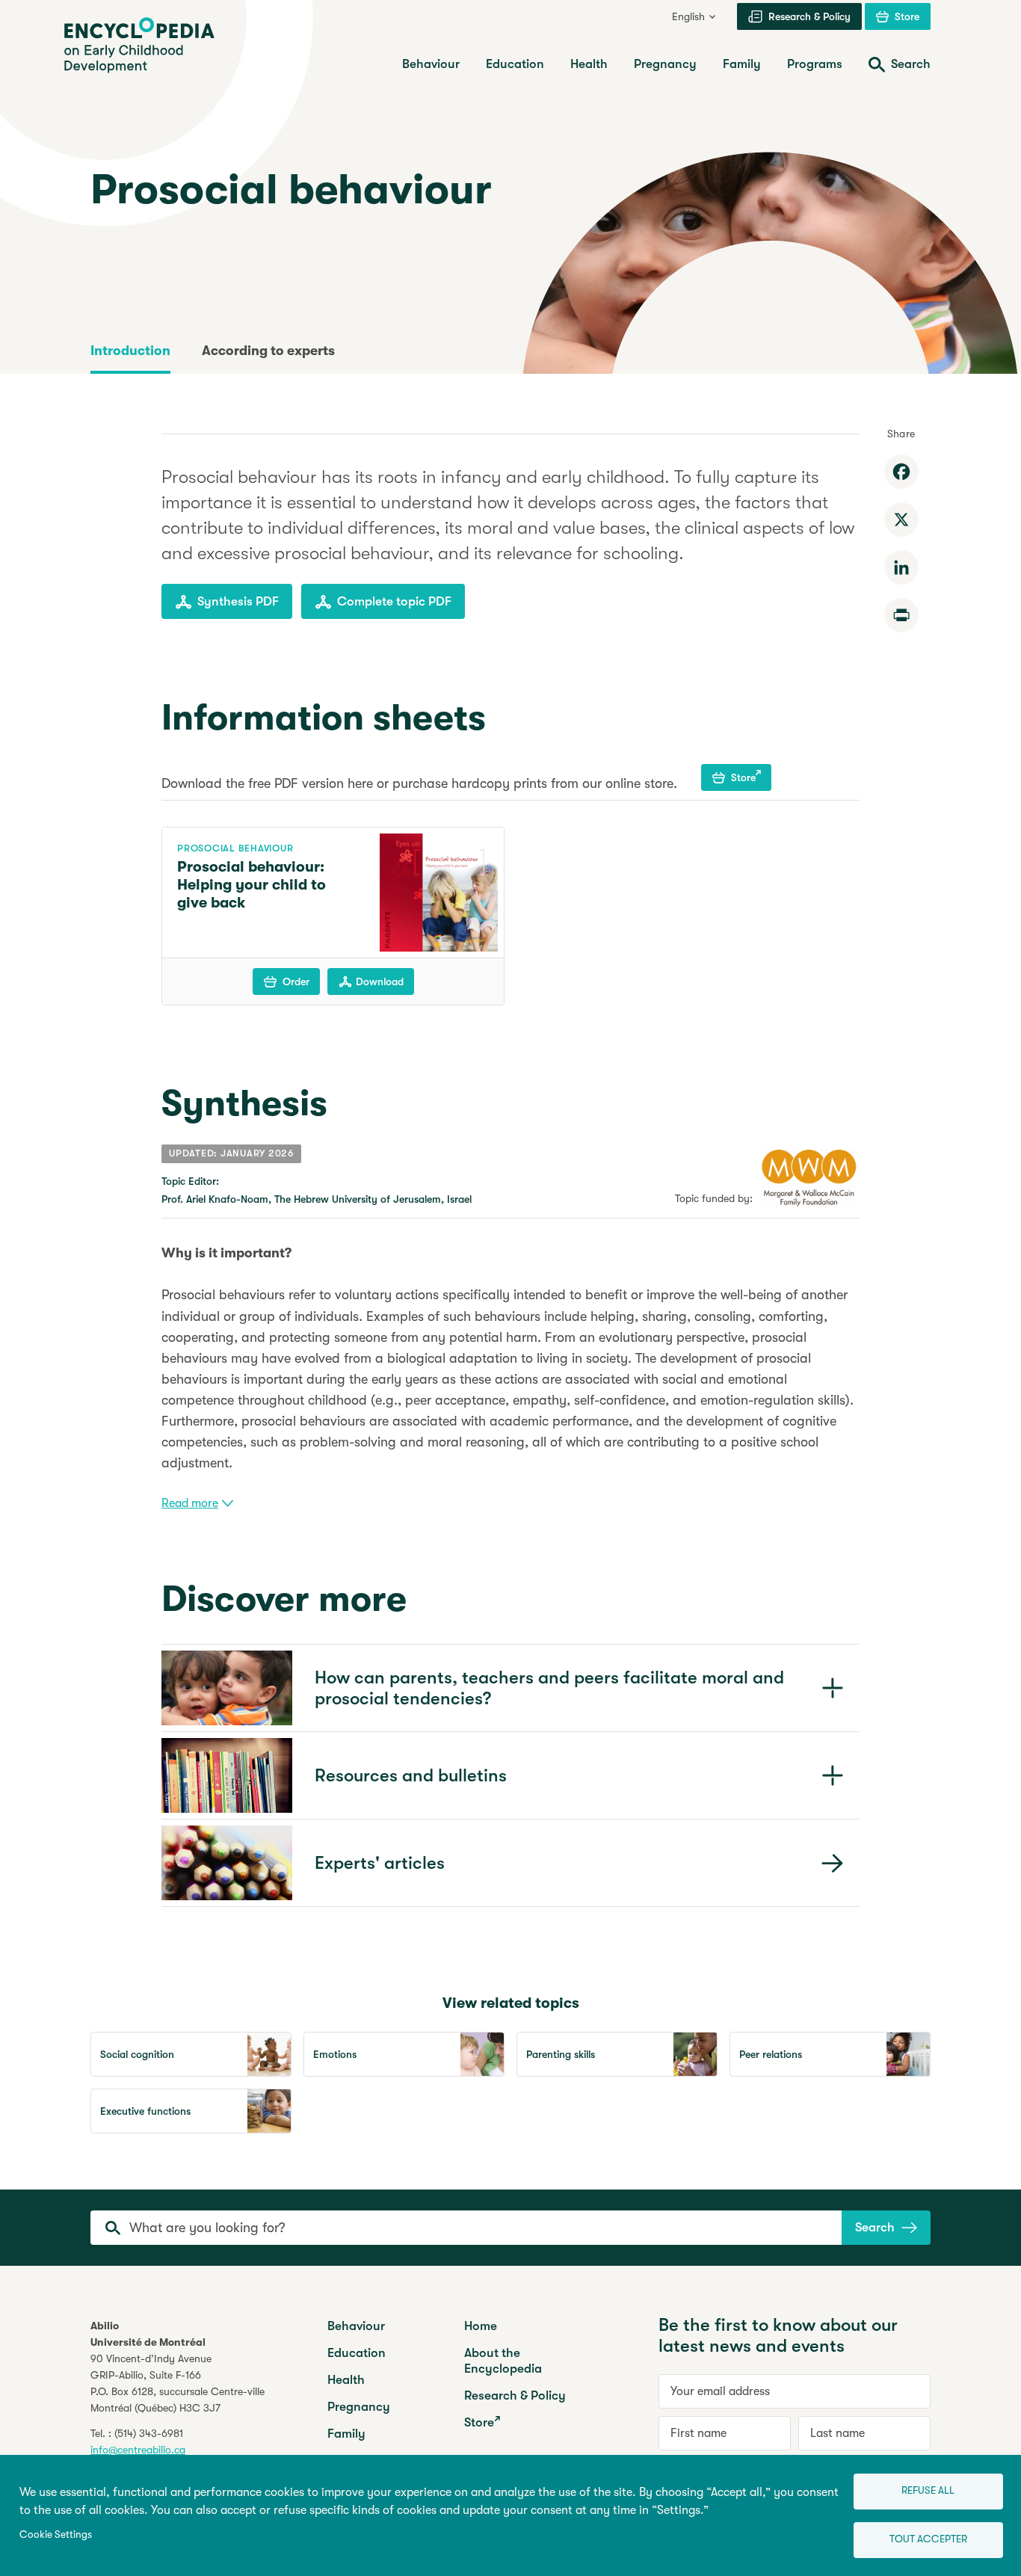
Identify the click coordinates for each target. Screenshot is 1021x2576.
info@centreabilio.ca (138, 2450)
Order (296, 982)
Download (380, 982)
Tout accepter (928, 2539)
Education (357, 2353)
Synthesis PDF (238, 601)
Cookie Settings (56, 2535)
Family (346, 2434)
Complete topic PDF (394, 601)
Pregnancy (359, 2407)
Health (346, 2380)
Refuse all (928, 2490)
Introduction (130, 351)
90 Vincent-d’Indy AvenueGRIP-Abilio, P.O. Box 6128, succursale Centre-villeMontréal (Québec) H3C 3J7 (178, 2383)
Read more (190, 1503)
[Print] (901, 615)
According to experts (268, 351)
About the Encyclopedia (503, 2361)
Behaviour (356, 2326)
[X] (901, 520)
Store (743, 777)
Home (481, 2326)
